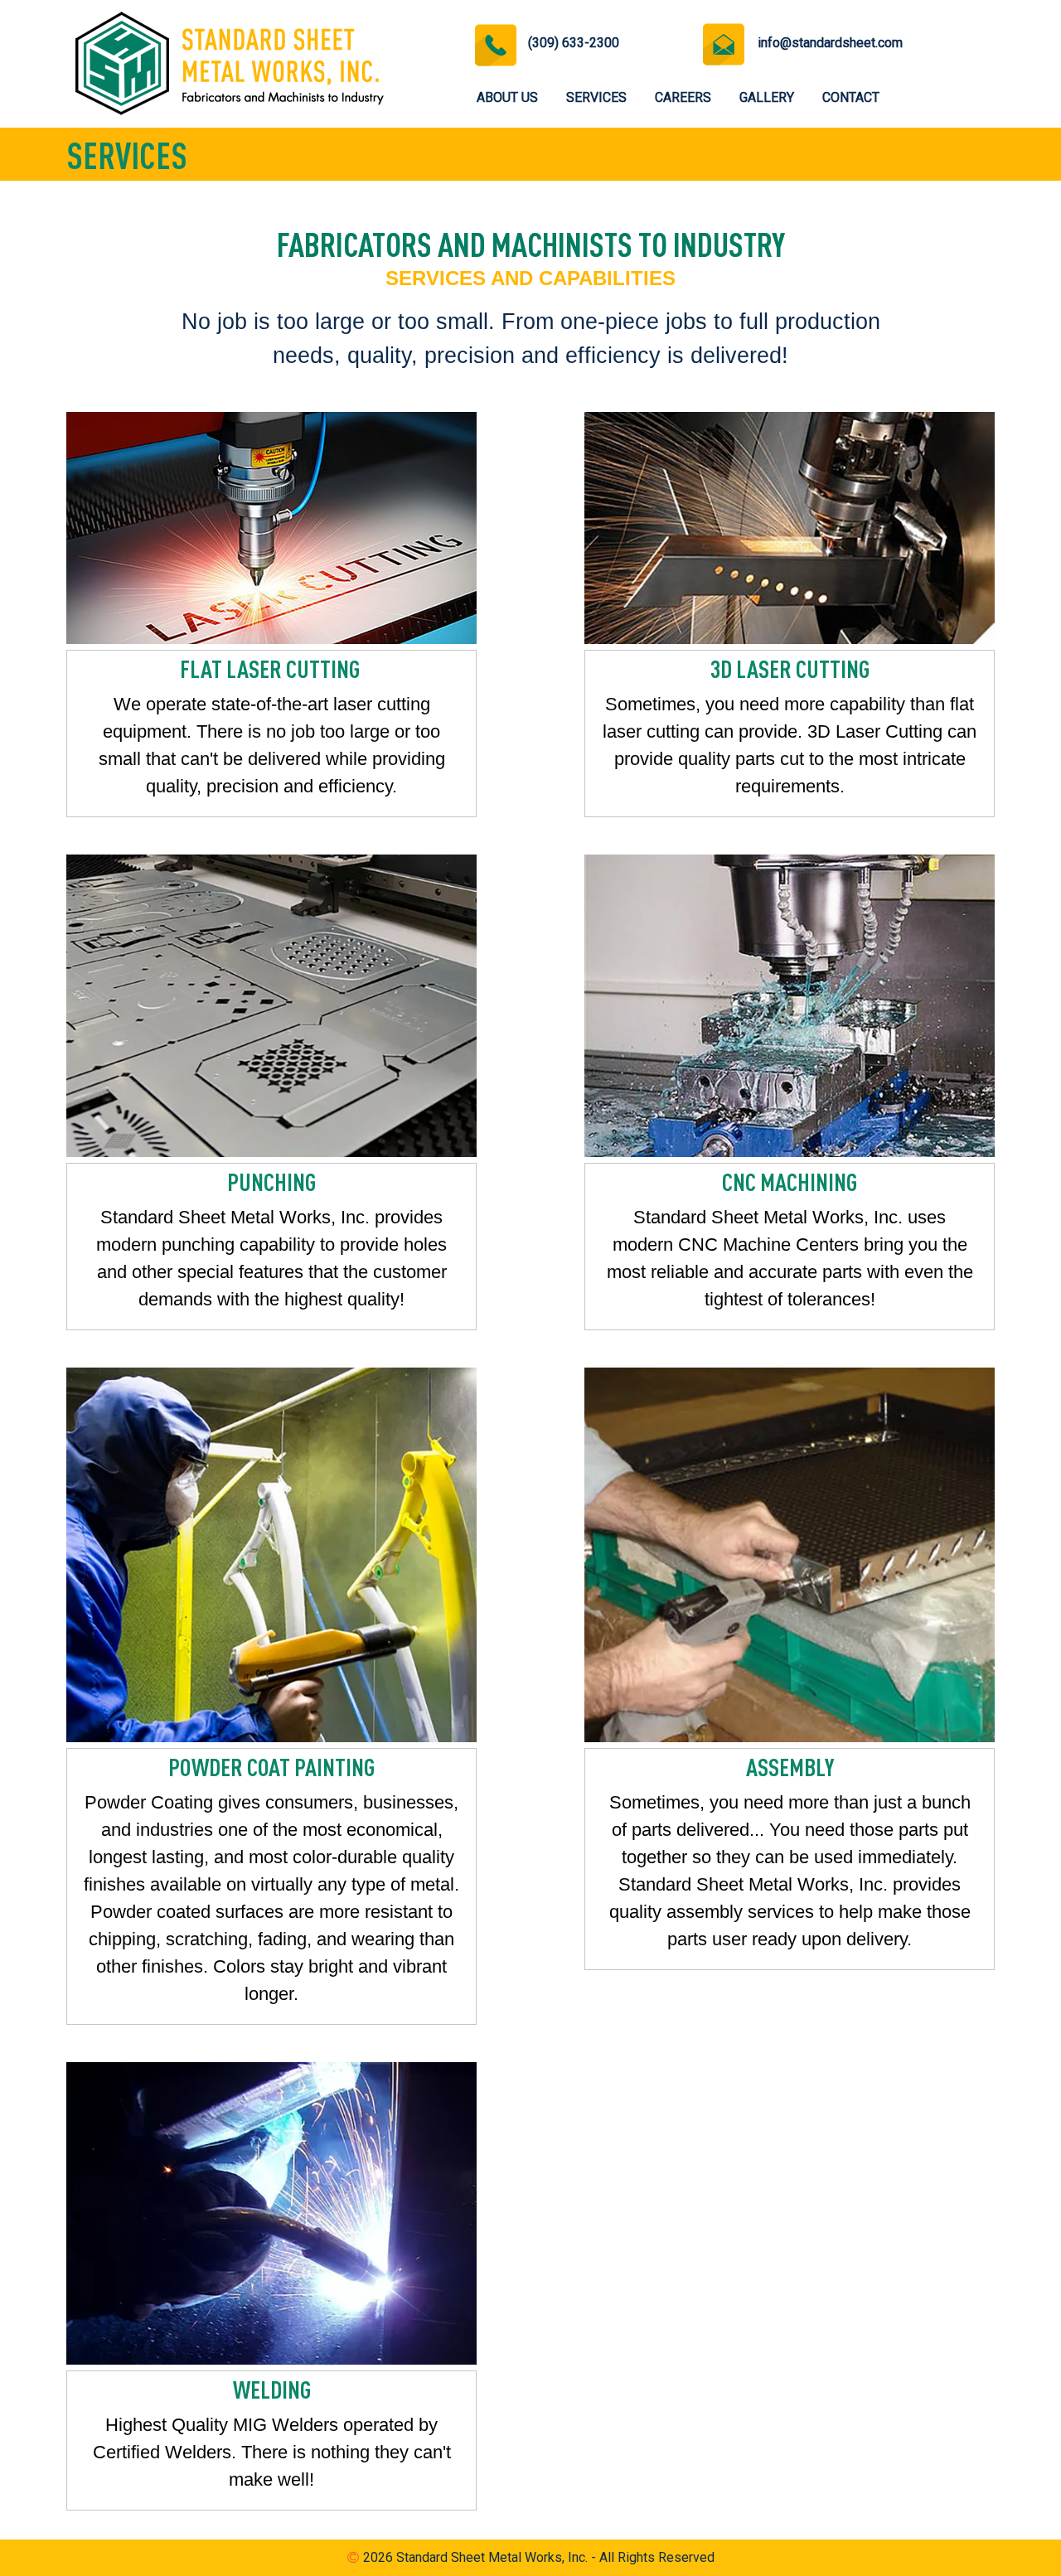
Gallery (767, 97)
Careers (683, 97)
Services (596, 97)
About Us (507, 97)
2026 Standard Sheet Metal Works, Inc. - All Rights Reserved (539, 2557)
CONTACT (851, 97)
